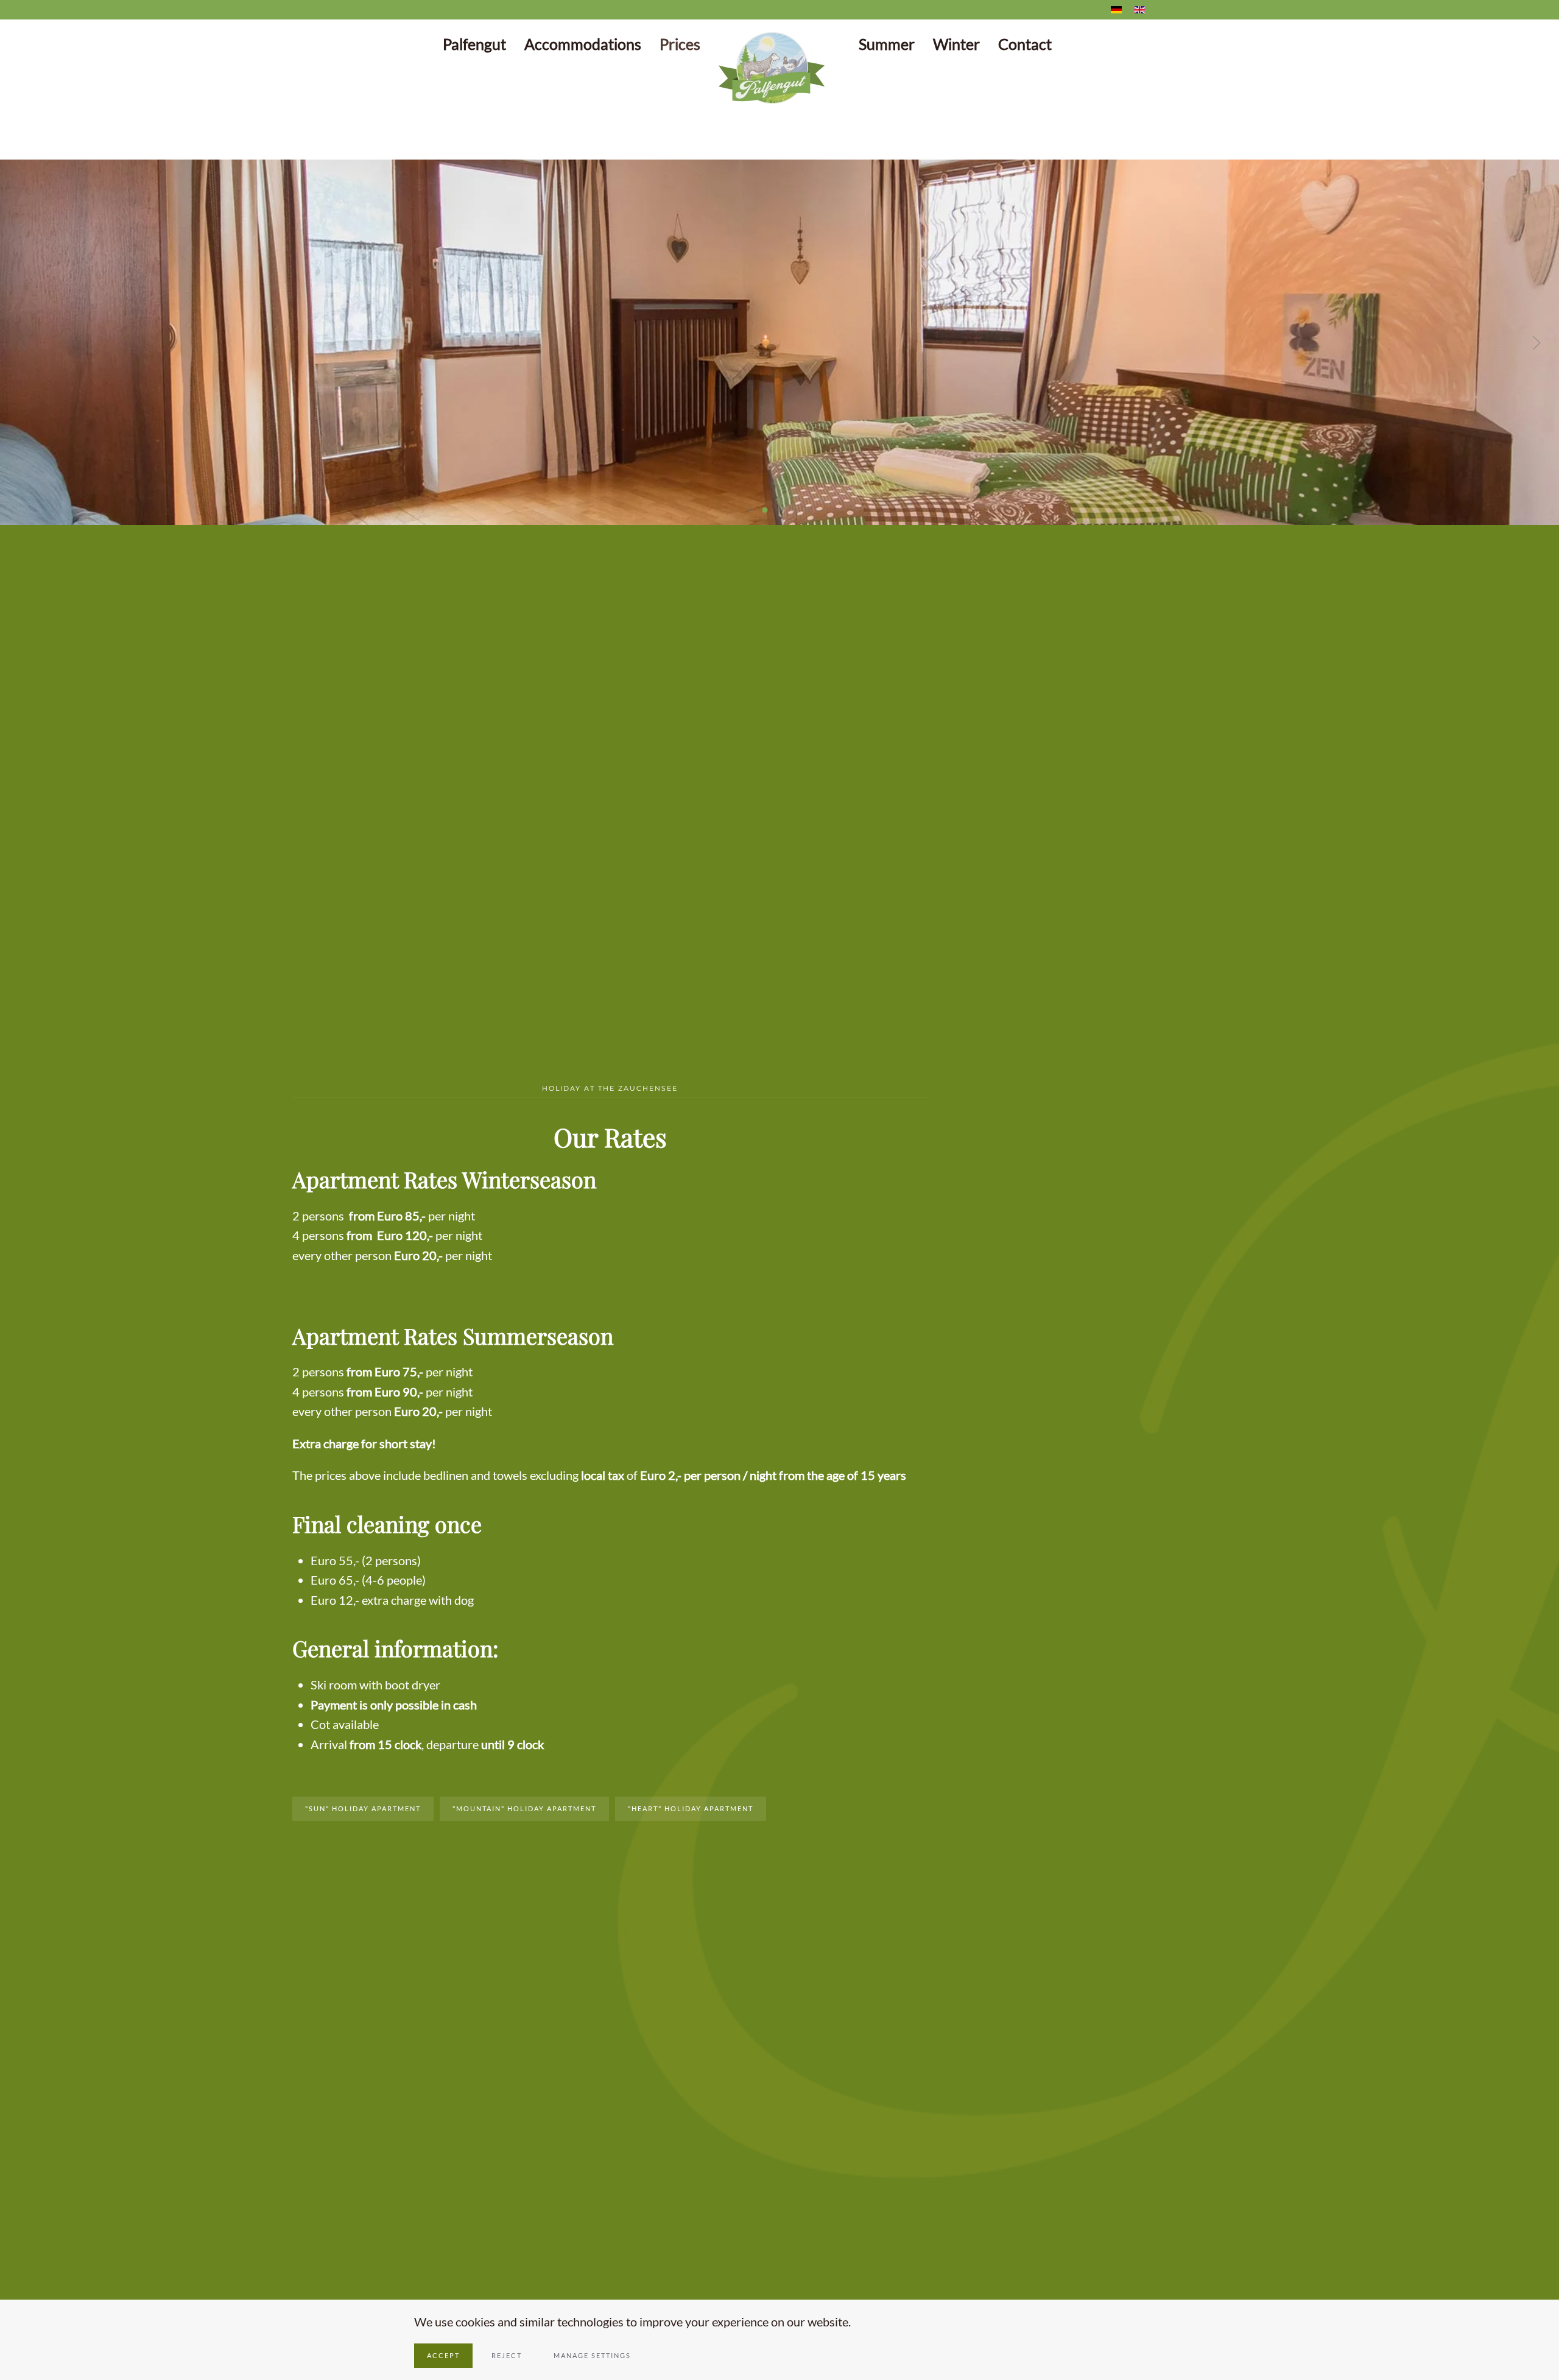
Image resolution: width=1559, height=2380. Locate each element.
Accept (443, 2355)
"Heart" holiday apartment (691, 1808)
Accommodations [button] (583, 44)
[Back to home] (779, 68)
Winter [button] (956, 44)
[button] (23, 343)
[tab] (751, 510)
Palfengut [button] (474, 44)
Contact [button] (1025, 44)
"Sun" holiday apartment (363, 1808)
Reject (507, 2355)
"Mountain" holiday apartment (524, 1808)
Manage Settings (592, 2355)
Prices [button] (680, 44)
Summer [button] (887, 44)
